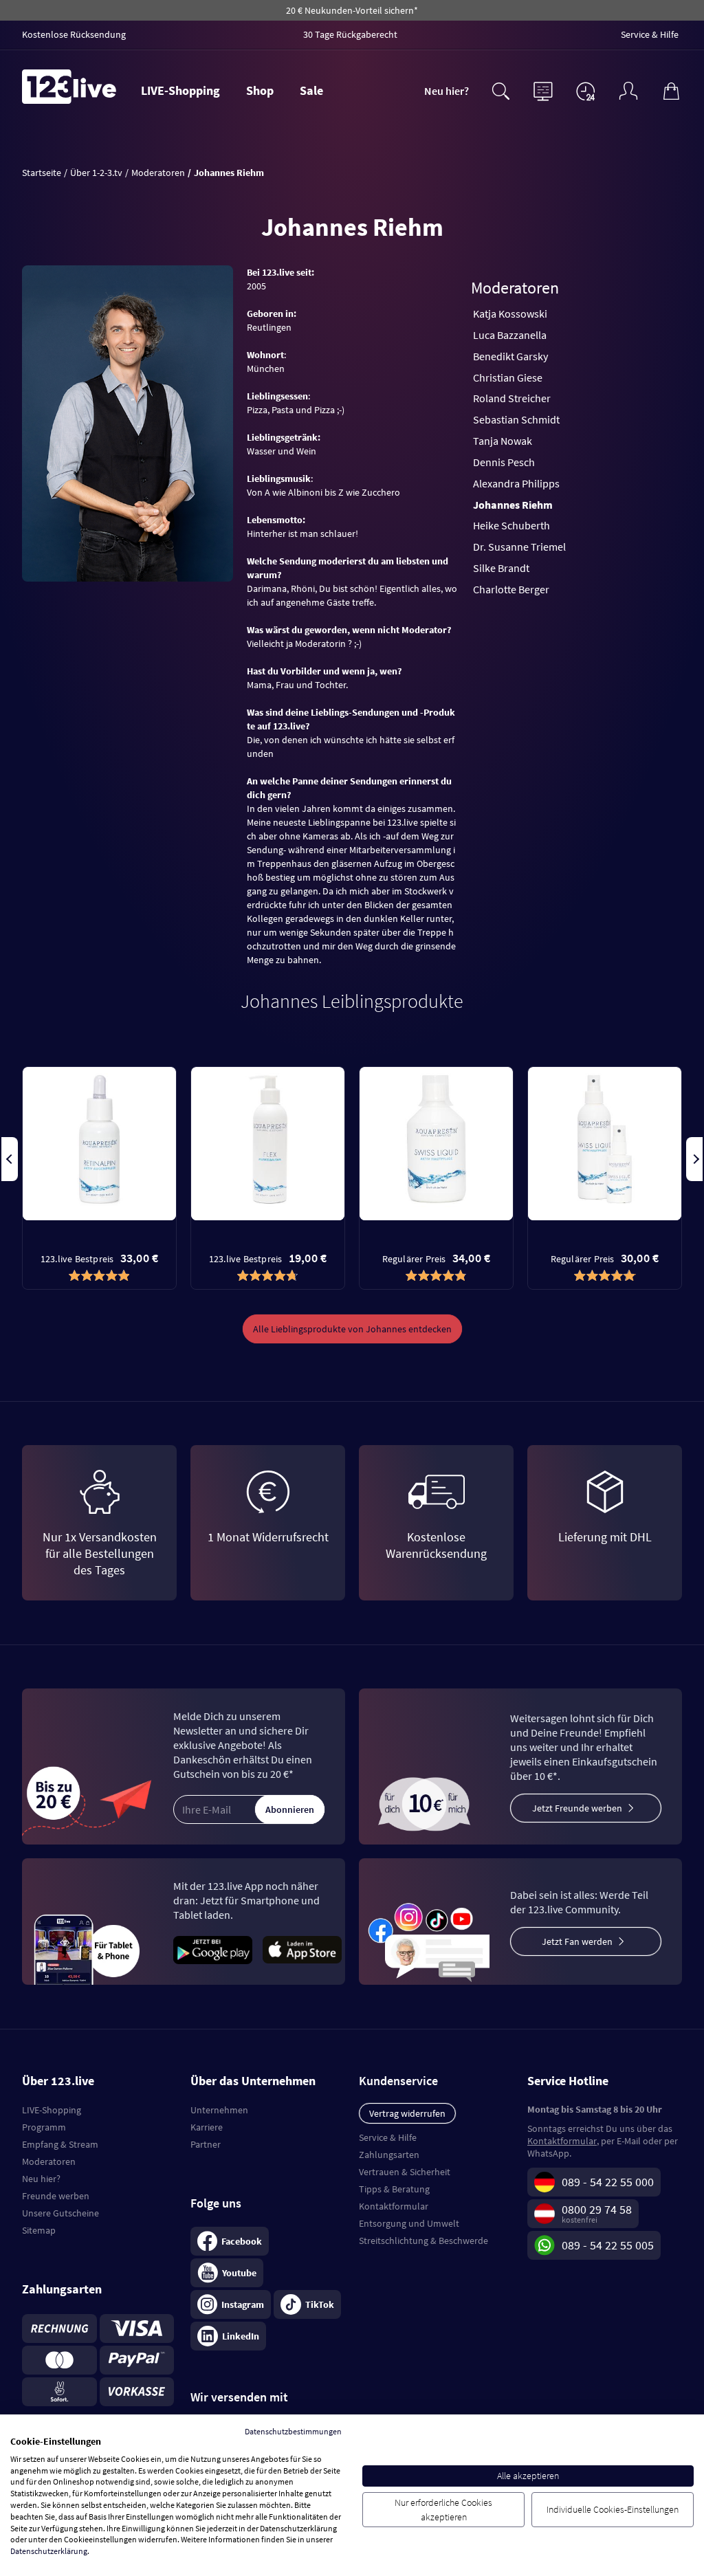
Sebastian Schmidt (516, 419)
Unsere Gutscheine (60, 2213)
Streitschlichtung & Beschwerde (423, 2241)
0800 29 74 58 (597, 2209)
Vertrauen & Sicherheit (405, 2172)
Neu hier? (447, 91)
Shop (260, 90)
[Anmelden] (628, 89)
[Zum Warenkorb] (671, 89)
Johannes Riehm (513, 505)
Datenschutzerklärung (49, 2551)
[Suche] (500, 89)
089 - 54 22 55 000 (608, 2182)
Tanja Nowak (503, 441)
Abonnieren (290, 1809)
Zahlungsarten (389, 2155)
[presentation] (10, 1159)
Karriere (207, 2127)
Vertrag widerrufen (407, 2113)
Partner (206, 2144)
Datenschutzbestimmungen (293, 2431)
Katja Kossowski (510, 313)
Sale (311, 90)
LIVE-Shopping (180, 90)
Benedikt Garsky (510, 356)
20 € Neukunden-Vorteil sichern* (352, 10)
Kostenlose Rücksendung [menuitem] (74, 34)
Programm (44, 2127)
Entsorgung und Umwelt (409, 2223)
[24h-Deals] (586, 91)
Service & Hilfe (388, 2137)
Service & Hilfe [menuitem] (650, 34)
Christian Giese (508, 377)
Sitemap (39, 2230)
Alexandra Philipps (516, 483)
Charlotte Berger (511, 589)
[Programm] (543, 89)
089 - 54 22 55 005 (608, 2245)
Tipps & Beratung (394, 2189)
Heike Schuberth (511, 525)
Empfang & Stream (60, 2144)
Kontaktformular (394, 2206)
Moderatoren (49, 2161)
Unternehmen (219, 2110)
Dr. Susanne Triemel (519, 547)
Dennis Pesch (504, 462)
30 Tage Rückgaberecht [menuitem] (350, 34)
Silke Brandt (501, 568)
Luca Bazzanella (510, 335)
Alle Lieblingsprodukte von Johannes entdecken (352, 1329)
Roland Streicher (512, 398)
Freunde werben (56, 2196)
